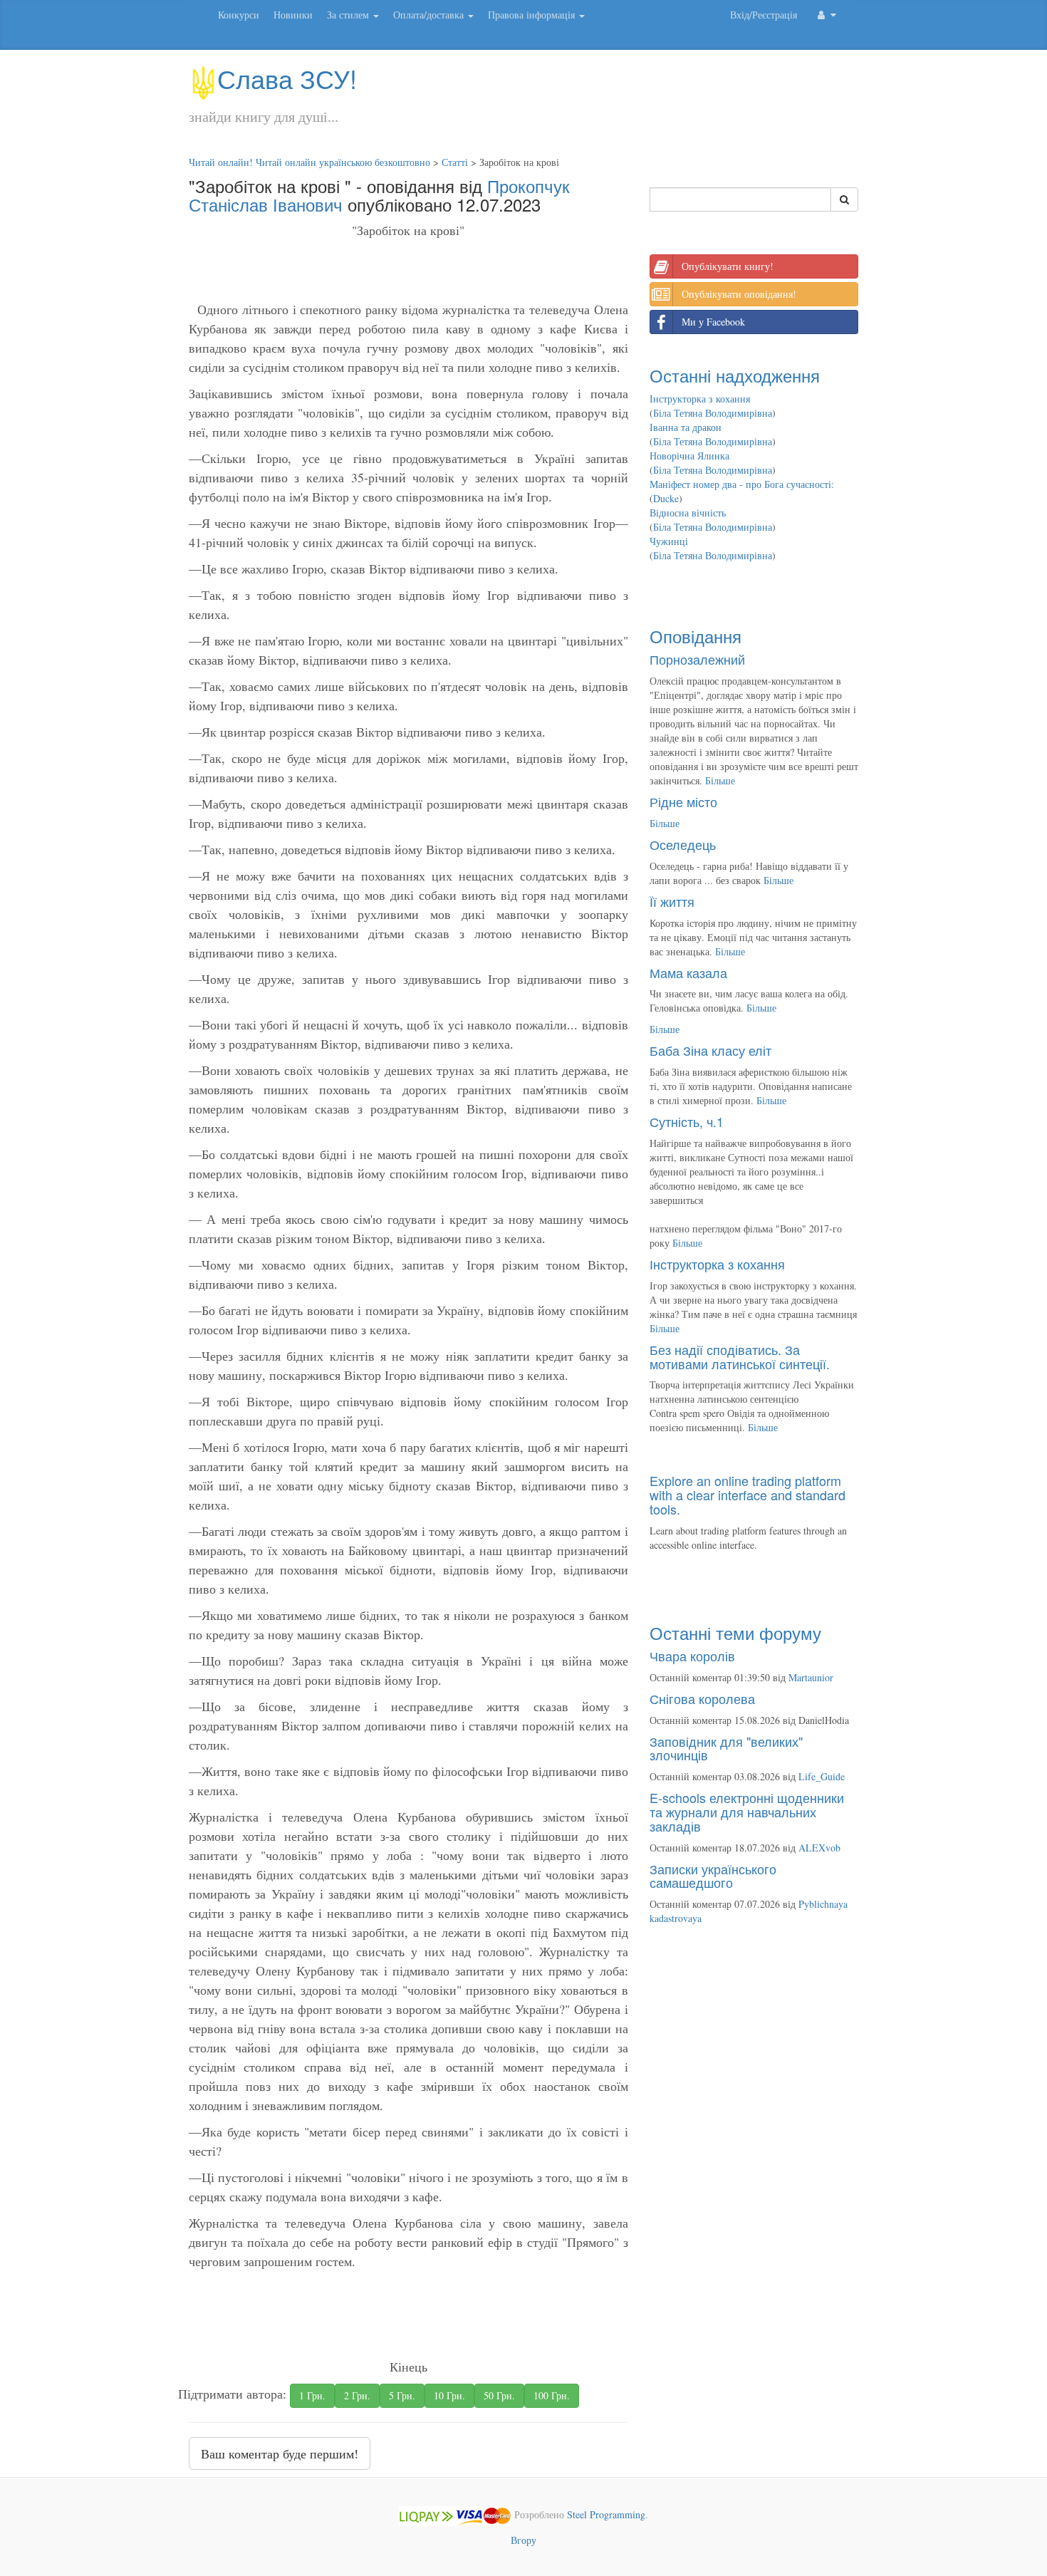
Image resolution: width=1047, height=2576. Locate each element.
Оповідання (696, 636)
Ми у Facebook (713, 322)
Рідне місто (683, 801)
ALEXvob (819, 1848)
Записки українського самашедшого (713, 1876)
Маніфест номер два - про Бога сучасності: (742, 484)
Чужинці (669, 541)
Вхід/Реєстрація (764, 15)
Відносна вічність (688, 513)
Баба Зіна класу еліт (710, 1050)
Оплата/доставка (430, 15)
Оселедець (683, 844)
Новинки (293, 15)
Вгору (523, 2540)
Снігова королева (702, 1698)
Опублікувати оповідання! (739, 294)
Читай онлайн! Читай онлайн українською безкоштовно (309, 162)
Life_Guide (822, 1776)
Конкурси (239, 15)
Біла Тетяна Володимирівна (713, 413)
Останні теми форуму (735, 1632)
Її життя (672, 901)
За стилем (349, 15)
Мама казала (688, 972)
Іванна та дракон (686, 427)
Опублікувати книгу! (728, 266)
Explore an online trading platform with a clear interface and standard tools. (748, 1495)
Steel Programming (606, 2515)
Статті (455, 162)
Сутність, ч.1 (687, 1121)
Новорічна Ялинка (689, 456)
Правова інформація (533, 15)
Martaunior (811, 1677)
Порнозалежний (697, 659)
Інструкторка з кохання (700, 399)
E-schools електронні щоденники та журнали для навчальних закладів (747, 1812)
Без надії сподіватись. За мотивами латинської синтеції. (740, 1356)
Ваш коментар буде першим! (280, 2453)
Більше (720, 780)
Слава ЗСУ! (287, 78)
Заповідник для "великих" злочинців (726, 1748)
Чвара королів (692, 1656)
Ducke (666, 498)
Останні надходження (735, 375)
